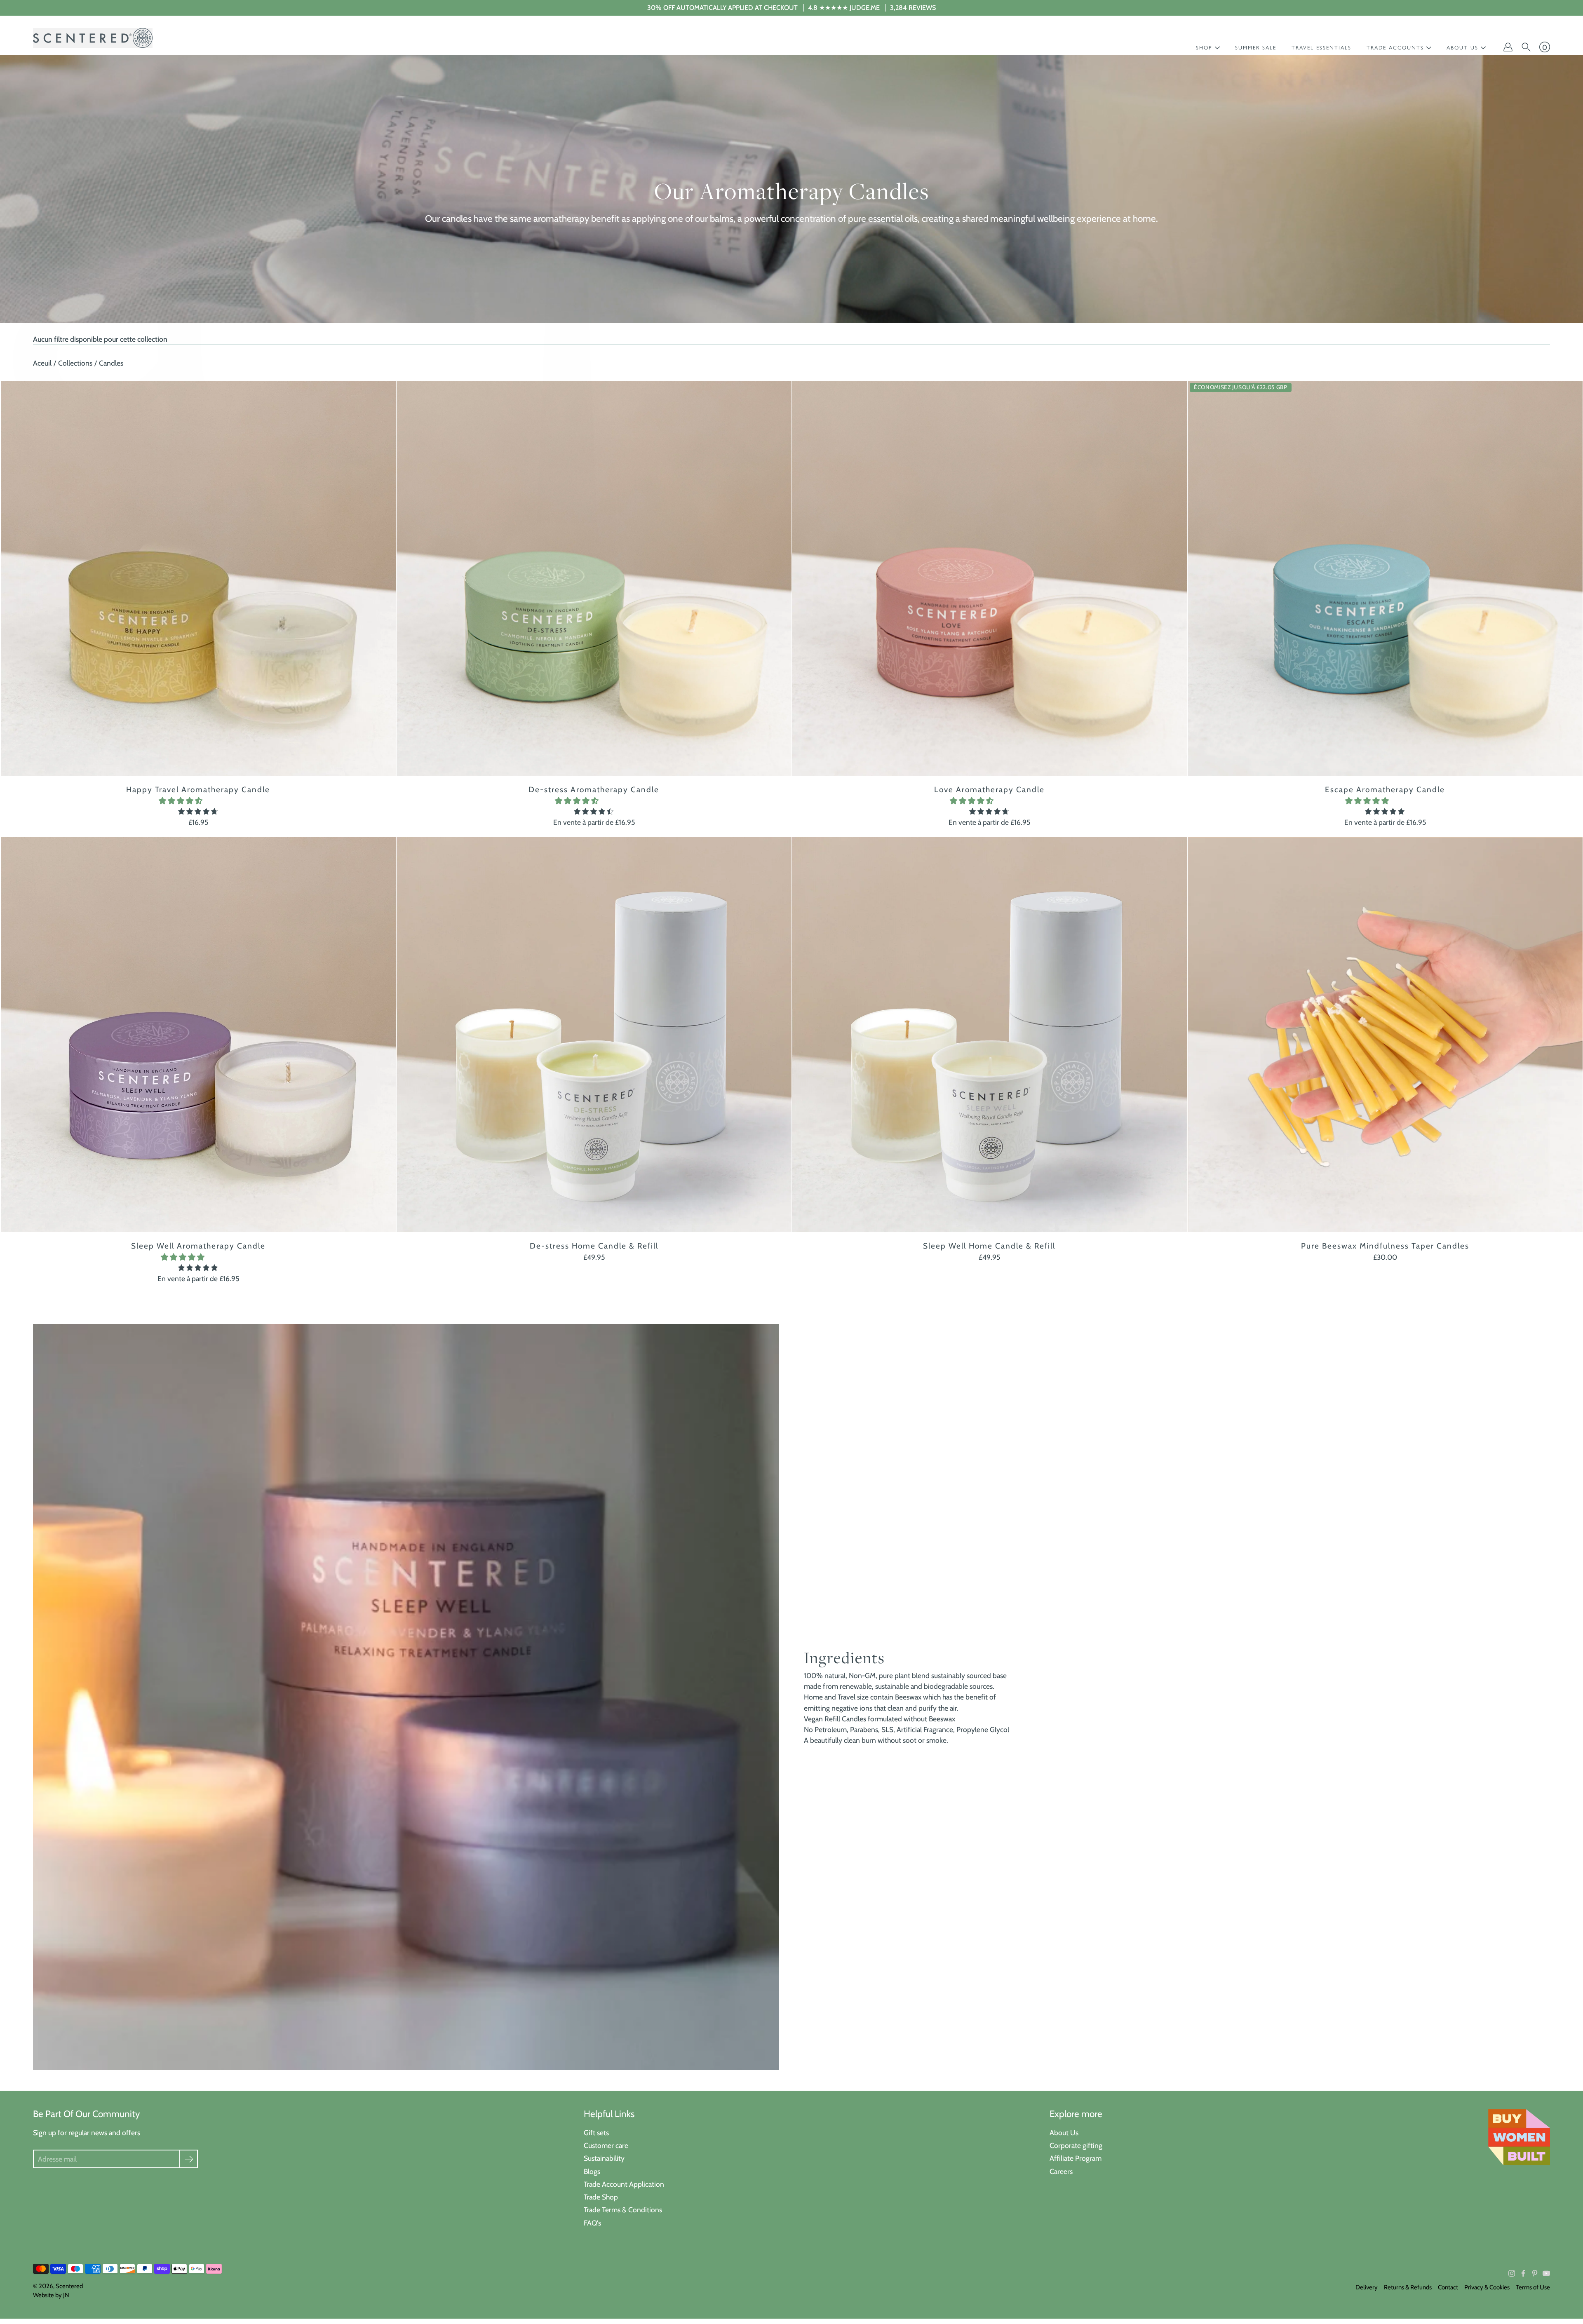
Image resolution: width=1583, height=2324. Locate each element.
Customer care (606, 2145)
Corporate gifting (1076, 2145)
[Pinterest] (1535, 2273)
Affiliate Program (1076, 2158)
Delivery (1367, 2287)
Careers (1061, 2171)
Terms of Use (1533, 2287)
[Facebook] (1523, 2273)
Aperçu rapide (198, 578)
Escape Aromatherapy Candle (1385, 790)
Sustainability (604, 2158)
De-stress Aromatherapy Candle (594, 790)
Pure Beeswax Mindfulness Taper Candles (1385, 1245)
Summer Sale (1256, 48)
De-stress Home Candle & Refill (594, 1245)
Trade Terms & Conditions (623, 2210)
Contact (1448, 2287)
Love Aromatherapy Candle (989, 790)
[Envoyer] (189, 2159)
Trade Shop (601, 2197)
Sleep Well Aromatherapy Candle (198, 1245)
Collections (75, 363)
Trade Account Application (624, 2184)
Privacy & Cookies (1487, 2287)
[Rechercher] (1526, 47)
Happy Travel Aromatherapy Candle (198, 790)
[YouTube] (1546, 2273)
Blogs (592, 2171)
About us (1462, 48)
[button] (181, 801)
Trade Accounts (1395, 48)
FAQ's (592, 2223)
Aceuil (42, 363)
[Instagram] (1512, 2273)
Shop (1204, 48)
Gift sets (596, 2133)
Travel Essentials (1321, 48)
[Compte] (1508, 47)
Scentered (69, 2286)
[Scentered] (93, 38)
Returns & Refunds (1408, 2287)
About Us (1064, 2133)
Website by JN (51, 2295)
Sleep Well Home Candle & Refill (989, 1245)
